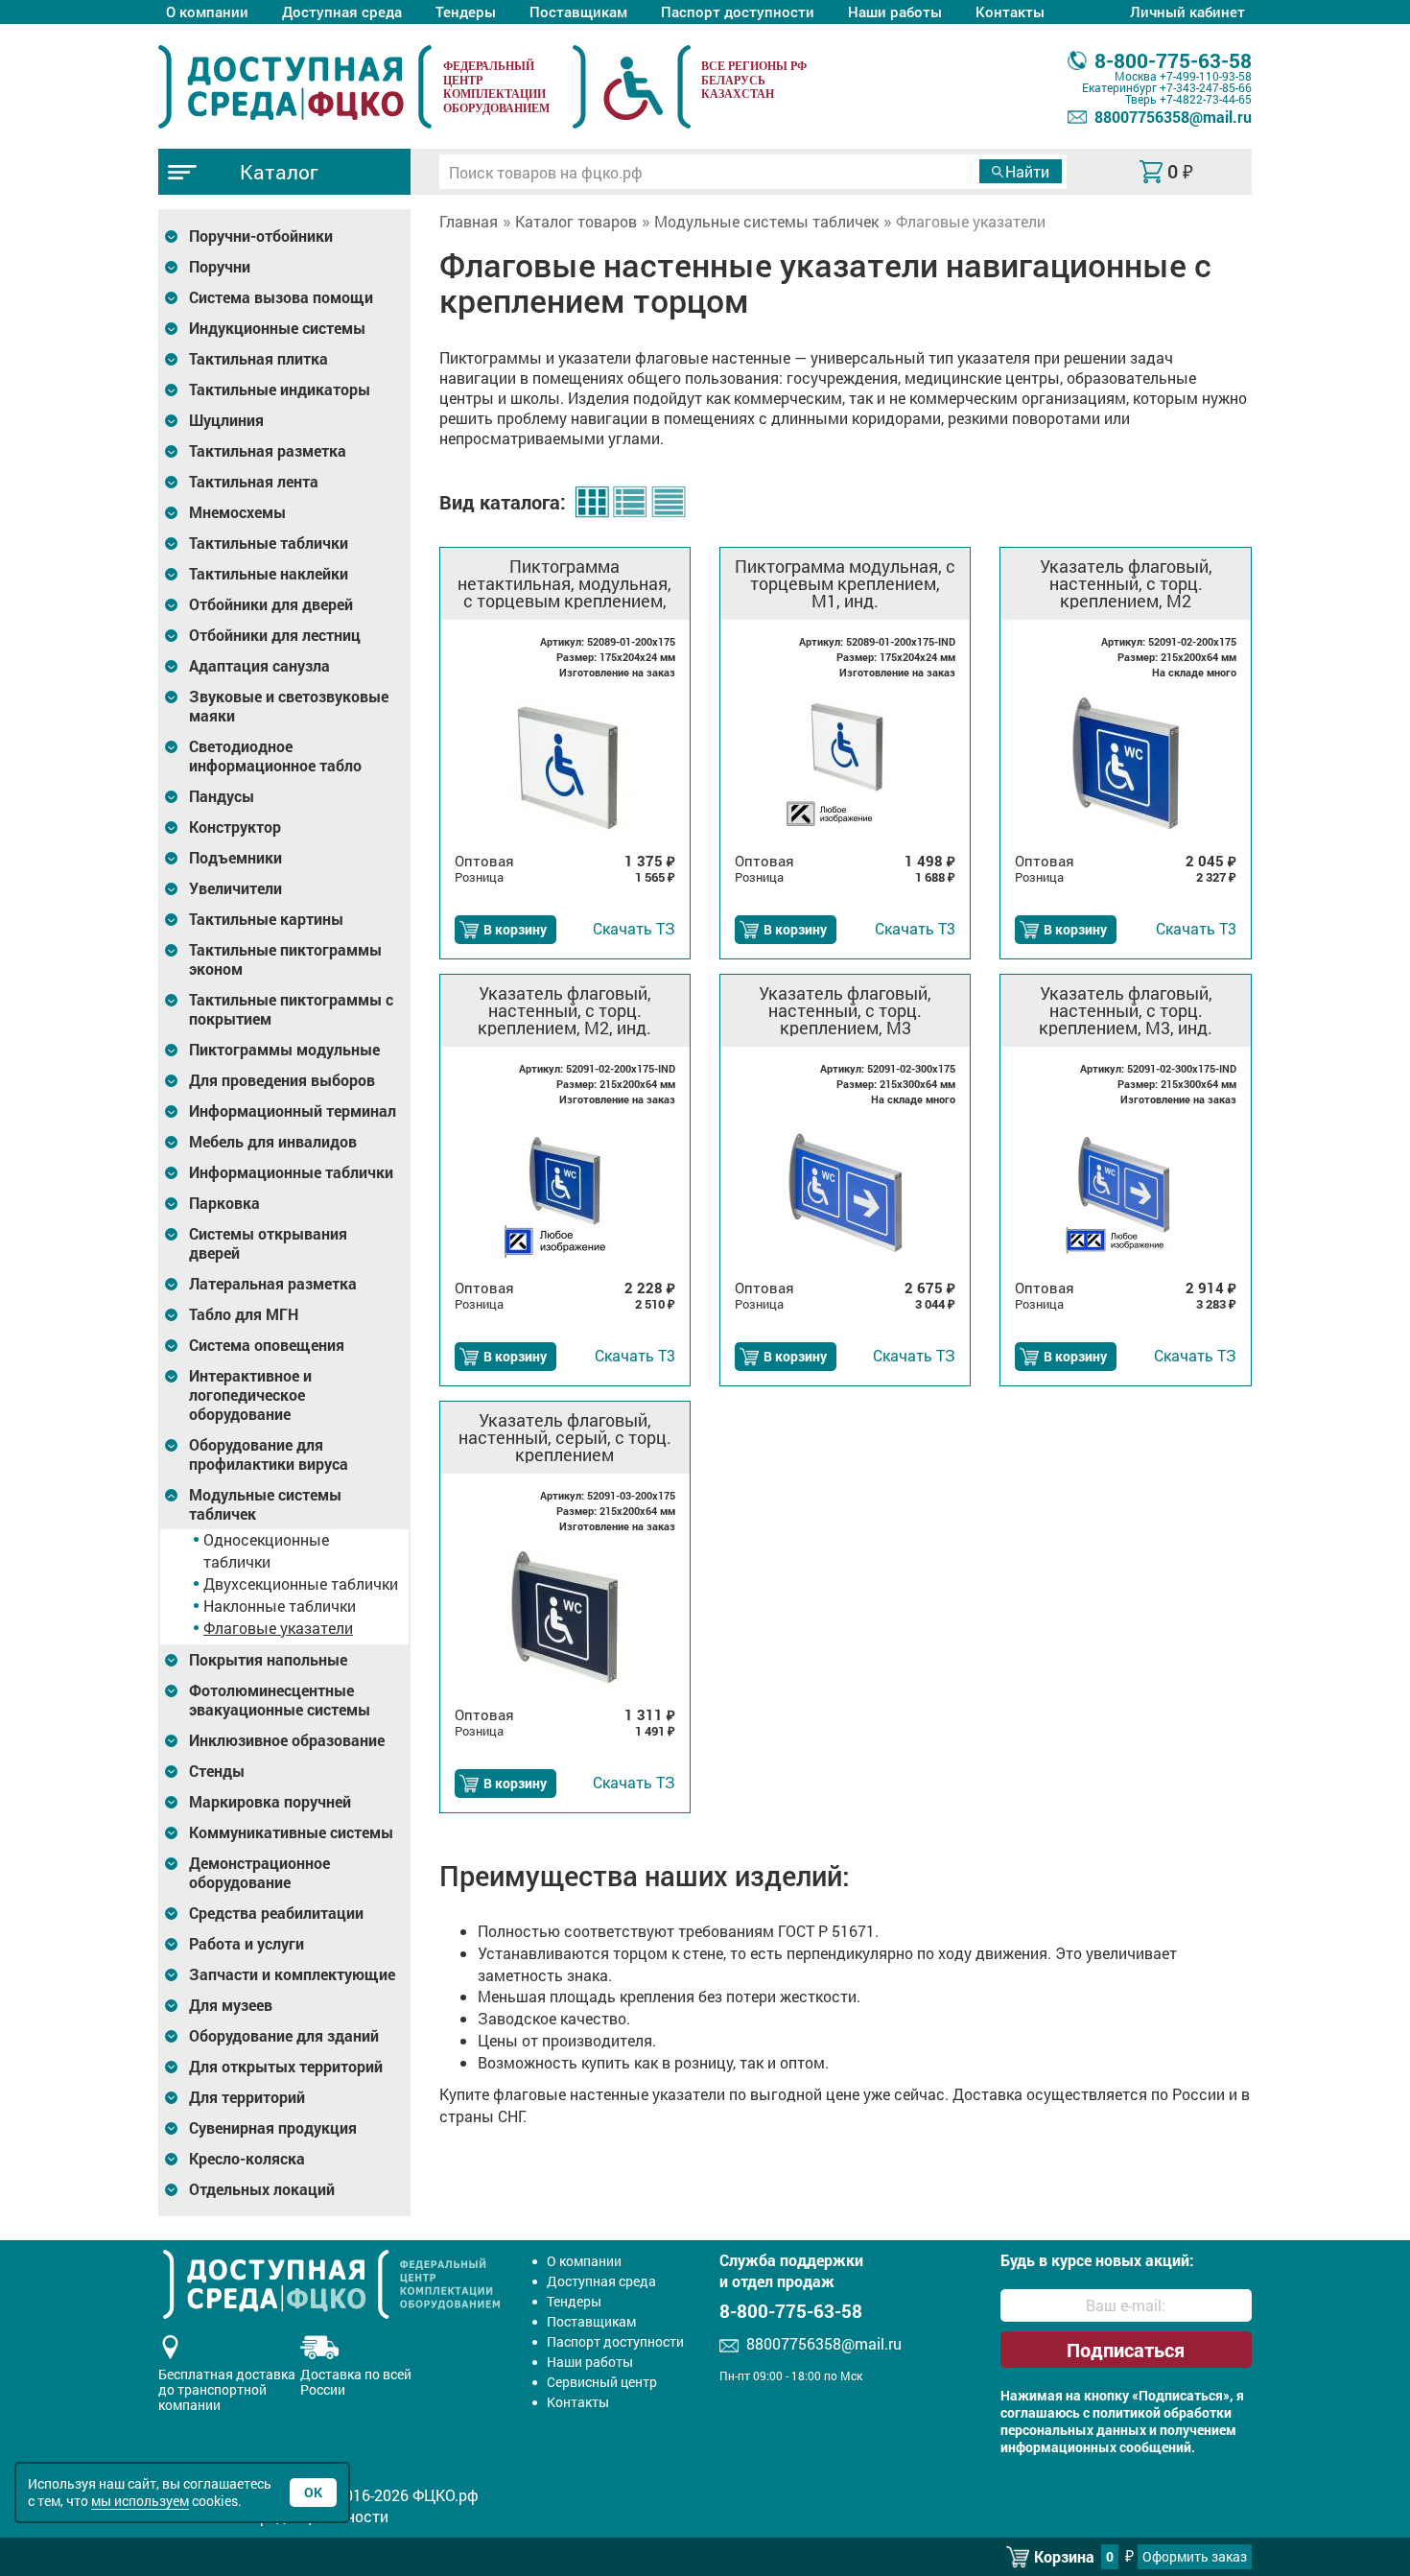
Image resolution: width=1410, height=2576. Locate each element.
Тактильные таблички (269, 543)
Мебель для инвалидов (273, 1142)
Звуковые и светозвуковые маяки (289, 706)
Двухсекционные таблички (301, 1583)
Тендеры (466, 12)
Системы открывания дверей (268, 1243)
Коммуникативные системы (291, 1832)
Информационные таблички (291, 1172)
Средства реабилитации (276, 1913)
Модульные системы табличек (265, 1504)
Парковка (224, 1203)
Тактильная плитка (258, 359)
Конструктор (235, 827)
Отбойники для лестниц (275, 635)
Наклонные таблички (280, 1606)
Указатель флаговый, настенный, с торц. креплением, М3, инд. (1126, 1010)
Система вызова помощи (281, 297)
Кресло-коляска (247, 2159)
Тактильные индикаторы (280, 390)
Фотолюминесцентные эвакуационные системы (280, 1700)
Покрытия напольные (268, 1660)
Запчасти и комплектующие (292, 1974)
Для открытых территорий (286, 2067)
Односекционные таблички (266, 1550)
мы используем (140, 2501)
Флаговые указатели (278, 1628)
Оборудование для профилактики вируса (269, 1454)
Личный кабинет (1187, 12)
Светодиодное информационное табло (275, 756)
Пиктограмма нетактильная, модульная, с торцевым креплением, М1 (564, 583)
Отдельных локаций (262, 2189)
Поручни (220, 267)
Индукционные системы (277, 328)
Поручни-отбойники (261, 236)
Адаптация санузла (259, 666)
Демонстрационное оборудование (259, 1873)
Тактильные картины (266, 919)
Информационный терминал (293, 1111)
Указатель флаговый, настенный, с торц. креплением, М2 (1126, 583)
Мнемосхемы (237, 512)
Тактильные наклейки (269, 574)
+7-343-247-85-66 (1206, 87)
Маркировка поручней (270, 1802)
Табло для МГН (244, 1314)
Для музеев (231, 2005)
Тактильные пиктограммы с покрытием (291, 1009)
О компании (207, 12)
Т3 (915, 928)
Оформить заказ (1195, 2556)
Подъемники (235, 858)
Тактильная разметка (268, 451)
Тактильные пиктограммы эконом (285, 959)
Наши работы (895, 12)
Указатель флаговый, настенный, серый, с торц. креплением (565, 1437)
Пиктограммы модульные (284, 1050)
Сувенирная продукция (273, 2128)
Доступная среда (342, 12)
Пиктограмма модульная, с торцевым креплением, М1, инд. (845, 583)
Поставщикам (578, 12)
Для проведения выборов (282, 1080)
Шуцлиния (226, 420)
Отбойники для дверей (271, 604)
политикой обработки (1162, 2413)
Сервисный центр (602, 2382)
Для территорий (247, 2097)
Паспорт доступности (738, 12)
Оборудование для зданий (284, 2036)
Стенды (217, 1771)
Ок (313, 2492)
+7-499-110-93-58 (1206, 76)
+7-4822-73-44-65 (1206, 99)
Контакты (1010, 12)
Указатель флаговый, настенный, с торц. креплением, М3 (845, 1010)
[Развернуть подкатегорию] (171, 236)
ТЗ (634, 928)
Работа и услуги (247, 1944)
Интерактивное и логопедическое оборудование (250, 1395)
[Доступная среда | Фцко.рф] (295, 86)
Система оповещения (267, 1345)
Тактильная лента (254, 482)
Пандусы (222, 796)
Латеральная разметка (273, 1284)
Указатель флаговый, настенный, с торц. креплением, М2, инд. (564, 1010)
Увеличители (235, 888)
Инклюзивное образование (287, 1740)
